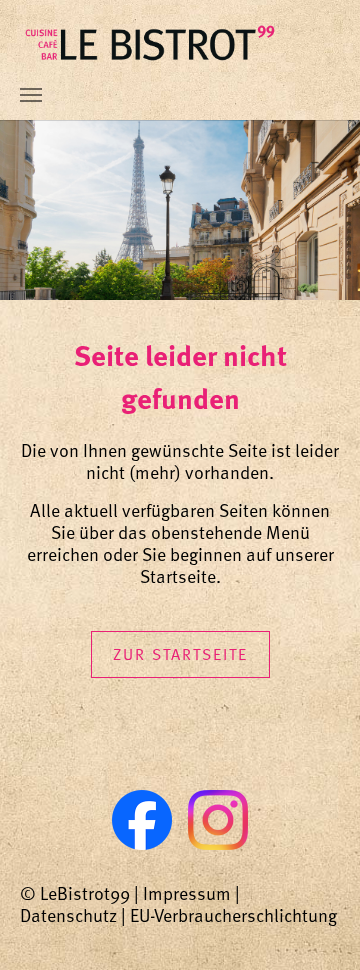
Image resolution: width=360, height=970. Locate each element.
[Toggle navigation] (31, 95)
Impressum (187, 892)
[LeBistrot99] (150, 43)
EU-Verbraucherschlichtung (233, 914)
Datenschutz (68, 914)
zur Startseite (180, 654)
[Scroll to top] (313, 923)
